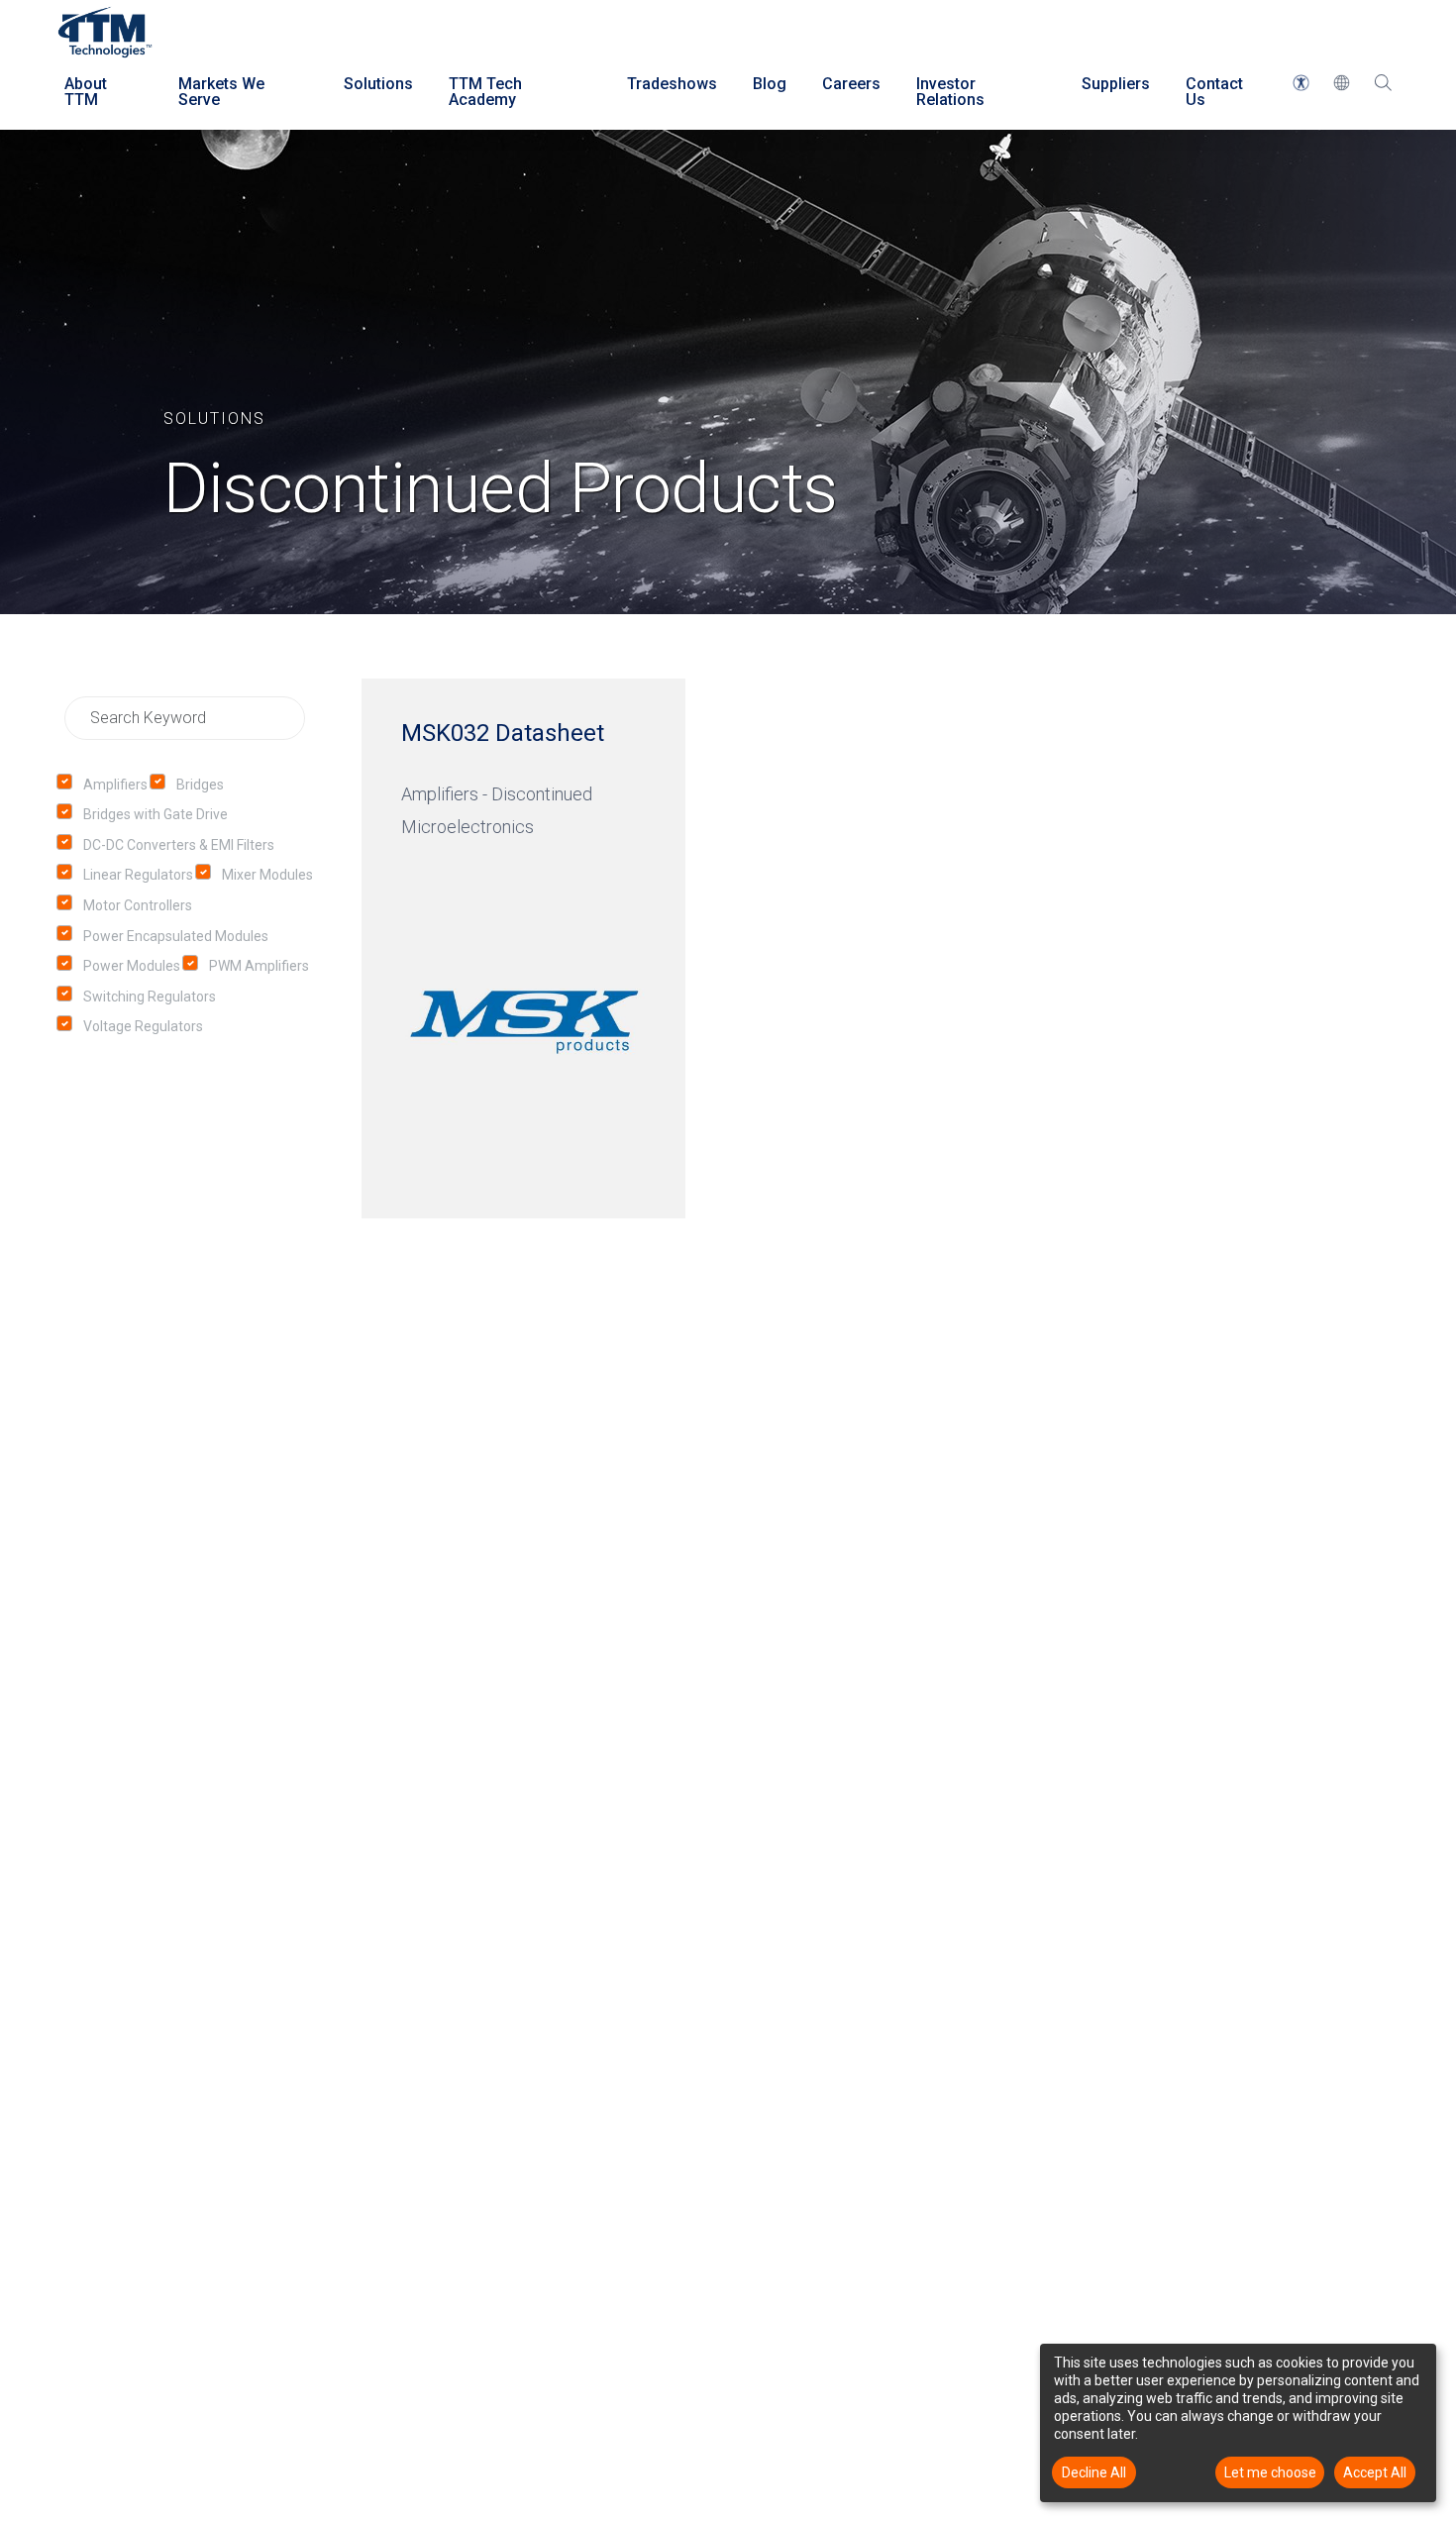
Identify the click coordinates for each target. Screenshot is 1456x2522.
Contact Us (1214, 92)
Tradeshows (672, 84)
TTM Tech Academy (485, 92)
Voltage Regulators (143, 1026)
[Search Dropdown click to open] (1383, 91)
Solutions (378, 84)
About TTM (86, 92)
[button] (1301, 83)
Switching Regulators (150, 997)
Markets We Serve (221, 92)
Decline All (1094, 2472)
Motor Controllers (138, 905)
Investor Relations (950, 92)
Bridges (200, 785)
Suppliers (1116, 84)
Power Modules (132, 966)
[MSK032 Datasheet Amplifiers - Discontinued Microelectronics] (523, 948)
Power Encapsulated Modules (176, 936)
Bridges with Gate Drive (156, 814)
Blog (770, 84)
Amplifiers (115, 785)
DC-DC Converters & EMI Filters (179, 845)
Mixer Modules (267, 875)
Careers (851, 84)
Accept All (1375, 2472)
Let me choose (1270, 2472)
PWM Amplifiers (259, 966)
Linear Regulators (138, 875)
